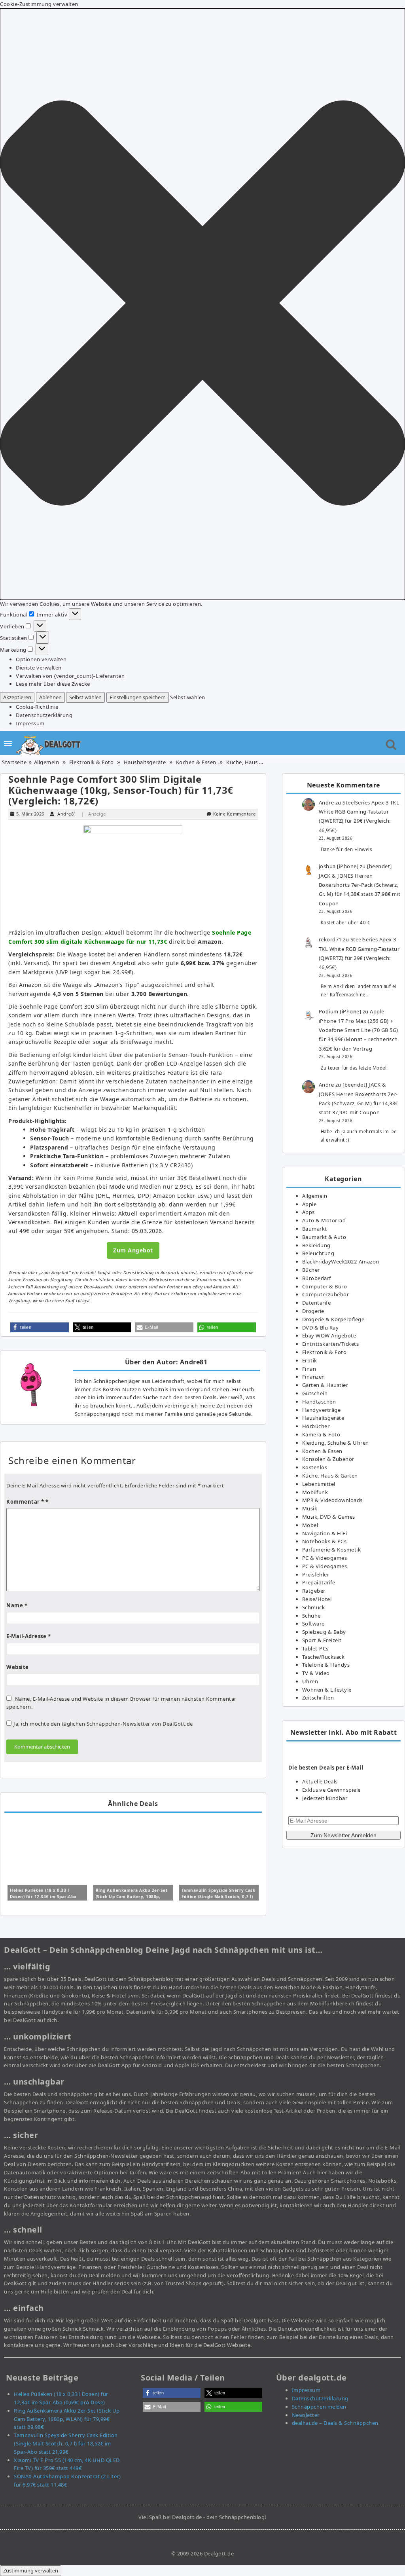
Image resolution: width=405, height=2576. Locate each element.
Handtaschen (319, 1402)
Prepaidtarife (319, 1582)
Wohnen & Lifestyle (327, 1690)
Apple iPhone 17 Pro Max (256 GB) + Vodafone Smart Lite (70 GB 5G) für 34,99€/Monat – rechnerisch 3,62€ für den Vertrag (359, 1030)
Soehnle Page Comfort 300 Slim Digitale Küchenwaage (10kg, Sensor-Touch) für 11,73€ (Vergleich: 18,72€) (121, 790)
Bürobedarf (317, 1278)
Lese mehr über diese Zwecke (53, 684)
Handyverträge (322, 1410)
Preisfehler (316, 1574)
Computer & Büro (325, 1286)
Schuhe (311, 1616)
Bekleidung (316, 1245)
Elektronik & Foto (92, 762)
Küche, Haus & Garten (254, 762)
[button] (202, 304)
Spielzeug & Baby (324, 1632)
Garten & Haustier (325, 1385)
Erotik (310, 1360)
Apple (309, 1204)
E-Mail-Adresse (28, 1636)
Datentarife (317, 1303)
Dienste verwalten (39, 668)
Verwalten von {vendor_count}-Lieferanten (70, 676)
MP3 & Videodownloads (332, 1500)
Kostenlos (315, 1467)
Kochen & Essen (196, 762)
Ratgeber (314, 1591)
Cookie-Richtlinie (37, 707)
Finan (309, 1369)
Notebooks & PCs (325, 1541)
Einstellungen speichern (138, 697)
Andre (326, 802)
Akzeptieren (17, 697)
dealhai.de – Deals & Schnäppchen (335, 2423)
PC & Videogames (325, 1558)
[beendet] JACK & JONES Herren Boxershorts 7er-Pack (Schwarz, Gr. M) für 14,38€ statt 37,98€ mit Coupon (360, 885)
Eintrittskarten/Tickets (331, 1344)
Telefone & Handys (326, 1665)
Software (313, 1624)
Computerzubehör (326, 1294)
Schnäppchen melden (319, 2407)
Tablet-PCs (315, 1648)
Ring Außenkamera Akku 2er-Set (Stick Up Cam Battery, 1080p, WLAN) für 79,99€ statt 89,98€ (132, 1897)
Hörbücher (316, 1426)
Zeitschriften (318, 1698)
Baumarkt (315, 1229)
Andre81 (67, 814)
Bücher (311, 1270)
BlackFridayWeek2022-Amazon (341, 1261)
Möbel (310, 1525)
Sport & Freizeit (322, 1640)
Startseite (14, 762)
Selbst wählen (85, 697)
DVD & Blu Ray (321, 1328)
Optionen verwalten (41, 659)
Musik (310, 1508)
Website (18, 1667)
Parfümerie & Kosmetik (332, 1550)
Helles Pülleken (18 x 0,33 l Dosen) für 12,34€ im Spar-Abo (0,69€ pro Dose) (43, 1897)
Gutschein (315, 1393)
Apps (308, 1212)
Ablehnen (50, 697)
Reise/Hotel (317, 1599)
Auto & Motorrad (324, 1220)
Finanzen (314, 1377)
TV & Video (316, 1673)
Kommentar (25, 1502)
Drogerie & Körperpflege (333, 1319)
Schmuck (314, 1607)
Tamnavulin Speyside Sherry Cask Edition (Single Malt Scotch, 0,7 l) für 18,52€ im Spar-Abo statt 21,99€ (66, 2443)
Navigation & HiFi (325, 1533)
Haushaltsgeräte (145, 762)
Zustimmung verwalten (31, 2570)
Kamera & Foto (321, 1434)
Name (17, 1605)
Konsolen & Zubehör (328, 1459)
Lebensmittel (319, 1484)
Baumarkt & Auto (324, 1237)
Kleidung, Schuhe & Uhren (336, 1443)
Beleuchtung (318, 1253)
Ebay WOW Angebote (329, 1335)
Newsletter (306, 2415)
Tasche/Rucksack (324, 1657)
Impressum (30, 723)
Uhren (310, 1681)
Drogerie (313, 1311)
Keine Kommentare (235, 814)
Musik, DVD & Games (329, 1517)
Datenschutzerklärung (44, 715)
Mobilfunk (315, 1492)
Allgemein (47, 762)
